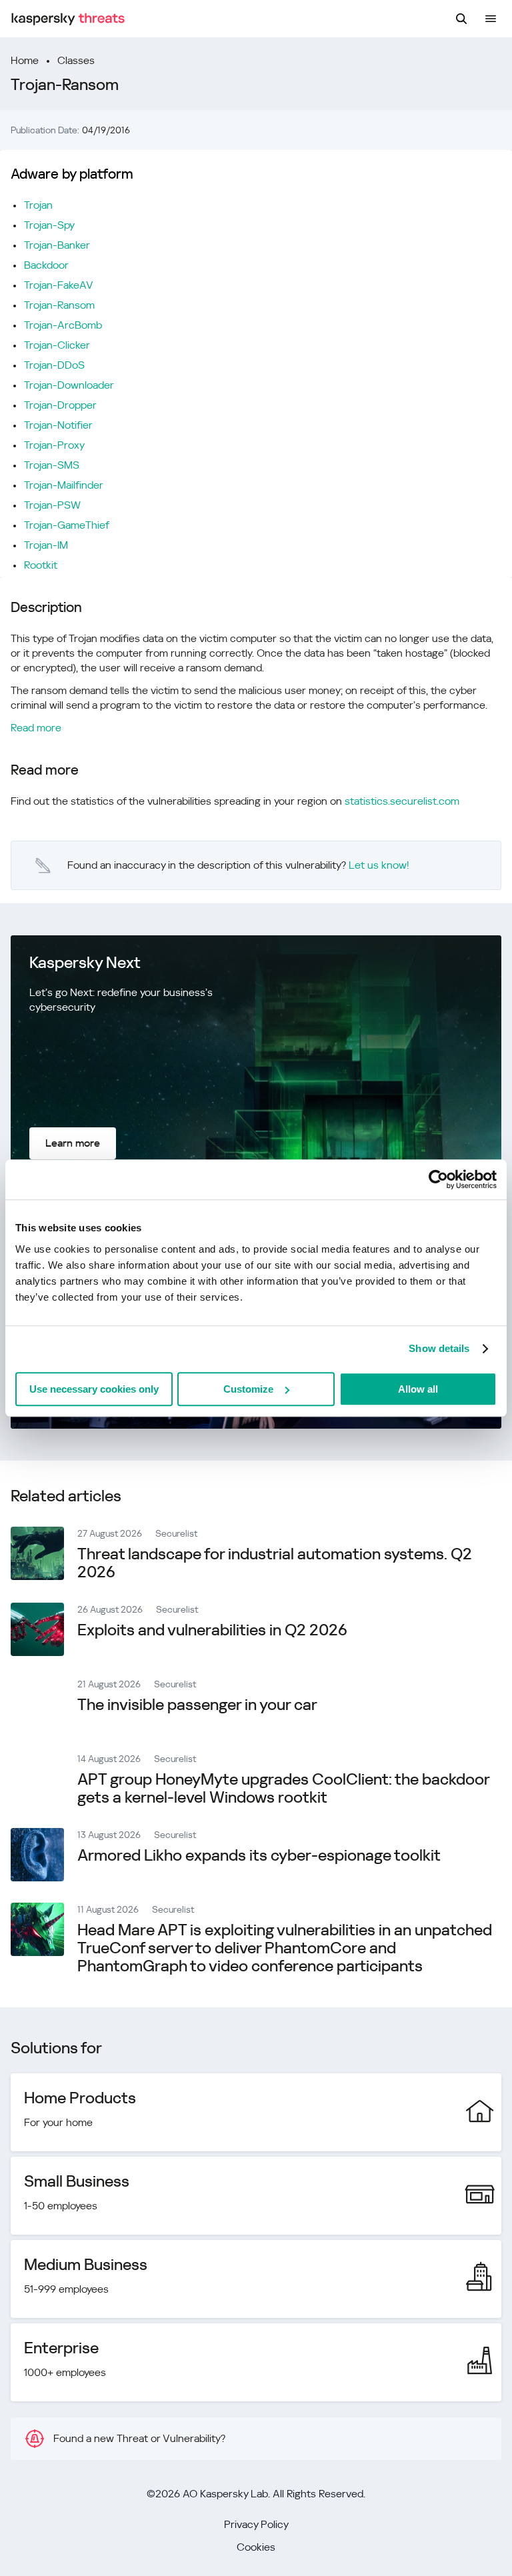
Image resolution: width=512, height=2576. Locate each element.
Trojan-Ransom (59, 305)
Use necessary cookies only (94, 1389)
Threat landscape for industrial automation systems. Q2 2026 (275, 1563)
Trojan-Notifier (58, 425)
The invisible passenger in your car (197, 1705)
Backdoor (46, 265)
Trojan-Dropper (60, 405)
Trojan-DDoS (54, 365)
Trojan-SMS (52, 465)
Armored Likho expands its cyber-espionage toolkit (259, 1855)
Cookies (256, 2547)
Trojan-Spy (49, 225)
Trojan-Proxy (54, 445)
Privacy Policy (256, 2524)
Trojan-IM (46, 545)
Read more (36, 728)
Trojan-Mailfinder (64, 485)
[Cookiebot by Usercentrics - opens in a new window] (438, 1179)
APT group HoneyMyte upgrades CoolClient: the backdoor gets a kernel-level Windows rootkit (283, 1788)
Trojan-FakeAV (59, 285)
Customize (248, 1389)
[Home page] (68, 19)
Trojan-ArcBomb (63, 325)
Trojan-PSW (52, 505)
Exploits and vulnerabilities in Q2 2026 (212, 1630)
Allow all (418, 1389)
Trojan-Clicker (57, 345)
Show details (439, 1348)
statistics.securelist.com (402, 801)
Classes (76, 60)
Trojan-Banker (57, 245)
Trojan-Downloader (69, 385)
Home (25, 60)
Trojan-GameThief (67, 525)
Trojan (38, 205)
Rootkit (41, 565)
